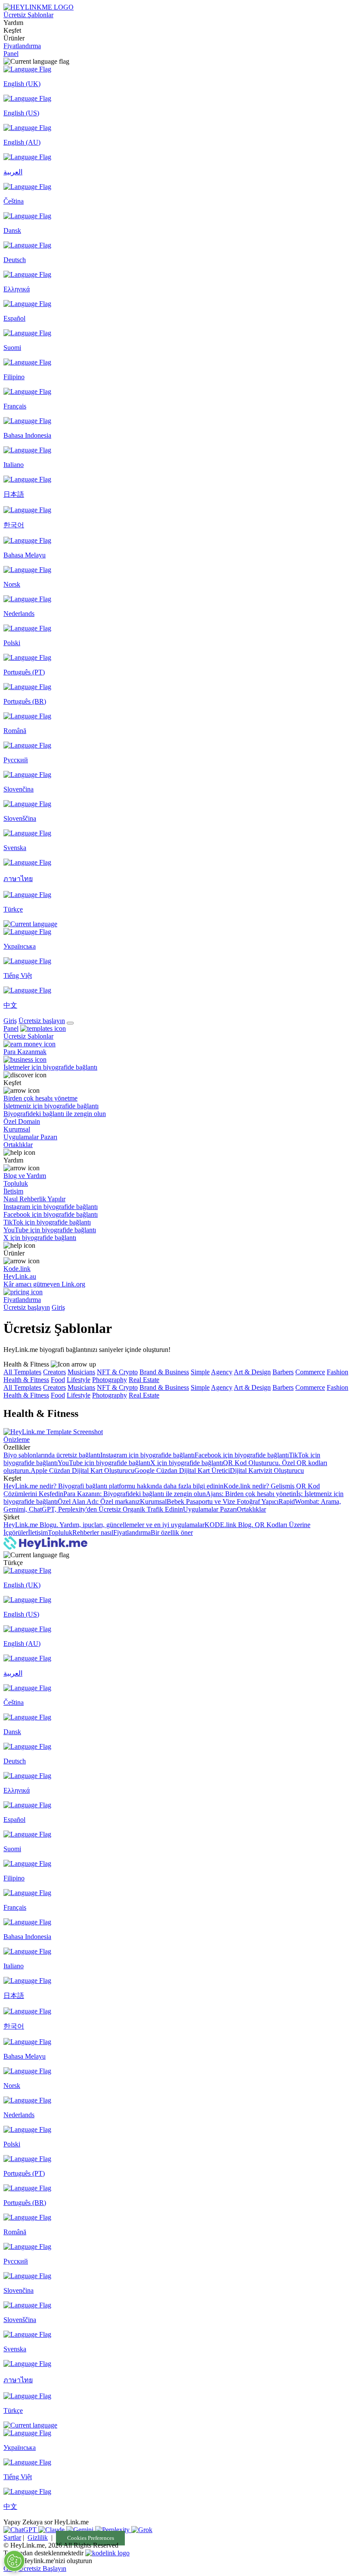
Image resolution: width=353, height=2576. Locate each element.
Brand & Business (164, 1372)
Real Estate (144, 1380)
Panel (11, 54)
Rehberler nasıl (93, 1532)
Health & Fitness (26, 1380)
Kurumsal (153, 1501)
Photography (110, 1380)
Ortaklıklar (251, 1509)
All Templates (22, 1372)
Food (58, 1380)
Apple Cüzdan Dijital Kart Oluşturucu (82, 1470)
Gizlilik (38, 2537)
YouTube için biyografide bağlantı (104, 1463)
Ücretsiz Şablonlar (28, 15)
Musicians (81, 1372)
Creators (54, 1372)
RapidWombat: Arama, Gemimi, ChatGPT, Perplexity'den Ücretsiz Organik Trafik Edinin (172, 1505)
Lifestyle (79, 1380)
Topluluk (60, 1532)
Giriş (10, 1021)
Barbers (283, 1372)
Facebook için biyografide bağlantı (242, 1455)
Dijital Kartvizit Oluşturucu (267, 1470)
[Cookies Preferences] (14, 2561)
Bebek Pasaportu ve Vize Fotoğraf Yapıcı (223, 1501)
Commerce (310, 1372)
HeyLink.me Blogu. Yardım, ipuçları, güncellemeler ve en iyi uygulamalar (104, 1525)
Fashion (338, 1372)
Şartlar (12, 2537)
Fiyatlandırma (22, 46)
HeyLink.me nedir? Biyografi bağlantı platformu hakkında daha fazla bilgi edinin (113, 1486)
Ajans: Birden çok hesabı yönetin (251, 1494)
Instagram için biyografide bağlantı (147, 1455)
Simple (200, 1372)
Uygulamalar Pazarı (210, 1509)
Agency (222, 1372)
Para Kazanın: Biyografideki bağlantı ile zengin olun (135, 1494)
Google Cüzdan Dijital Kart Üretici (182, 1470)
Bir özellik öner (172, 1532)
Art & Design (252, 1372)
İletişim (38, 1532)
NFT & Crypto (117, 1372)
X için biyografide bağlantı (187, 1463)
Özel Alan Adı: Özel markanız (99, 1501)
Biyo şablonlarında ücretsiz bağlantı (52, 1455)
